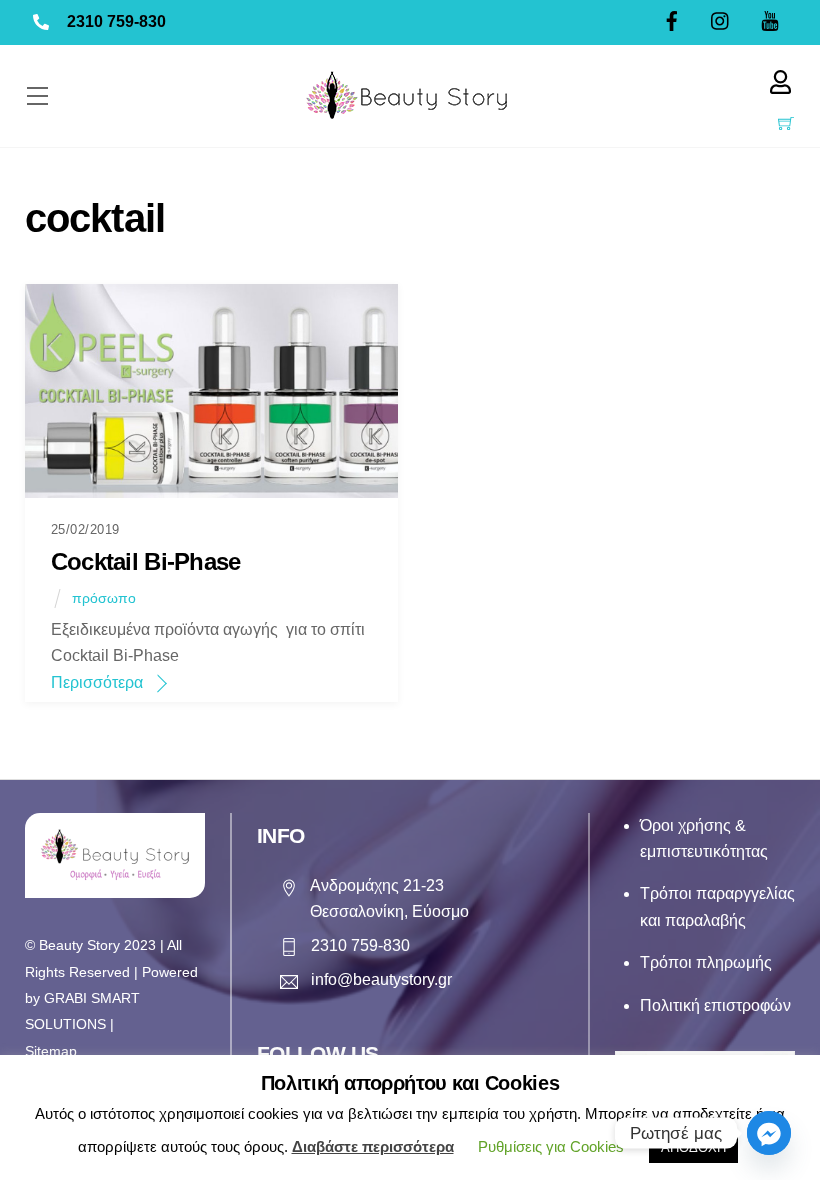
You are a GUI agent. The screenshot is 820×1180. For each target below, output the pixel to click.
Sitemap (51, 1051)
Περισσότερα (97, 682)
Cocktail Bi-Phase (146, 561)
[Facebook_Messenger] (769, 1133)
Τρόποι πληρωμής (706, 962)
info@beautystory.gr (381, 979)
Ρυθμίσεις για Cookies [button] (551, 1146)
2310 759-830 (116, 21)
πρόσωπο (104, 598)
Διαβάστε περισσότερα (373, 1146)
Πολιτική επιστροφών (715, 1005)
